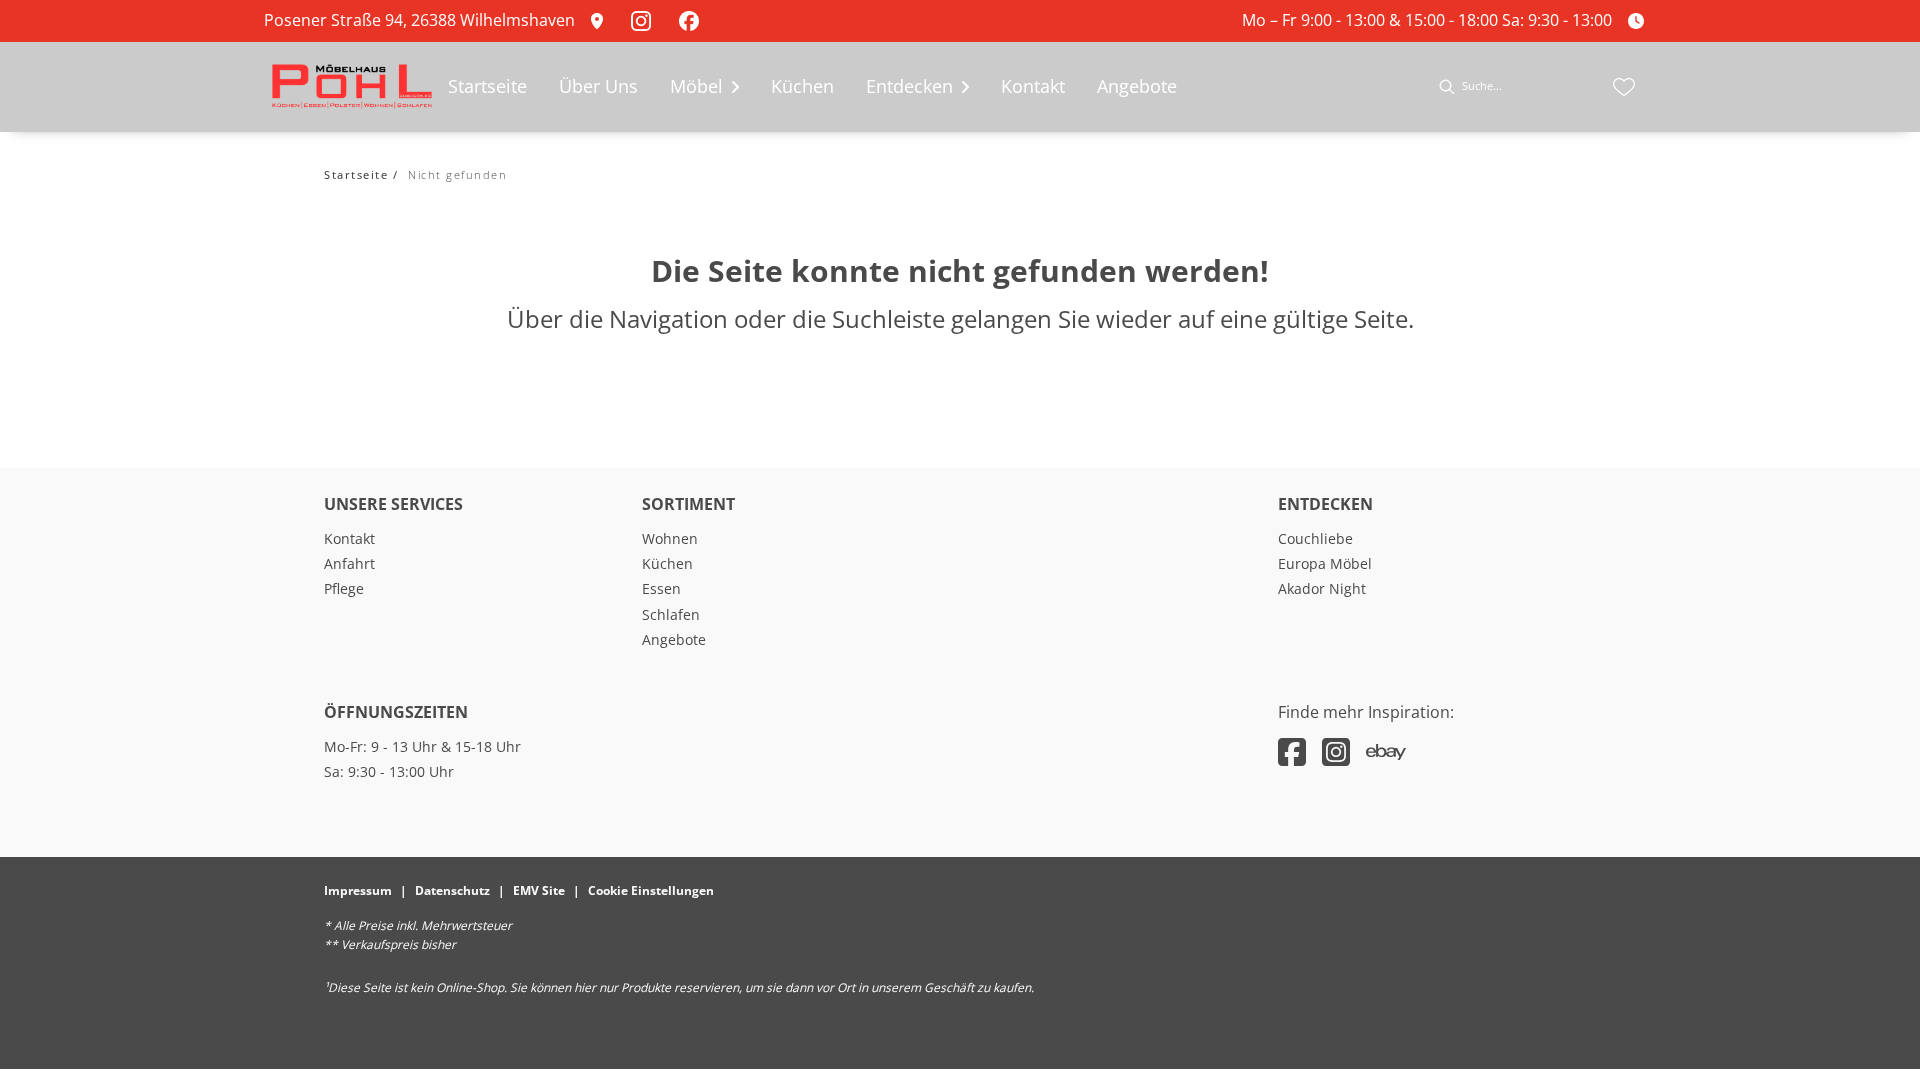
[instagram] (1336, 751)
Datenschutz (452, 890)
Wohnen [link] (670, 538)
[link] (603, 21)
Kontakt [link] (349, 538)
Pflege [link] (344, 588)
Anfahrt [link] (349, 563)
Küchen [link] (667, 563)
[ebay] (1386, 751)
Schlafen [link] (671, 614)
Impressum (358, 890)
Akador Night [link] (1322, 588)
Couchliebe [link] (1315, 538)
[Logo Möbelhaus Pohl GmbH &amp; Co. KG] (352, 87)
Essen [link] (661, 588)
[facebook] (1292, 751)
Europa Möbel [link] (1325, 563)
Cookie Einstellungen (651, 890)
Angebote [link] (674, 639)
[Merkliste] (1624, 87)
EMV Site (539, 890)
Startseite (356, 174)
